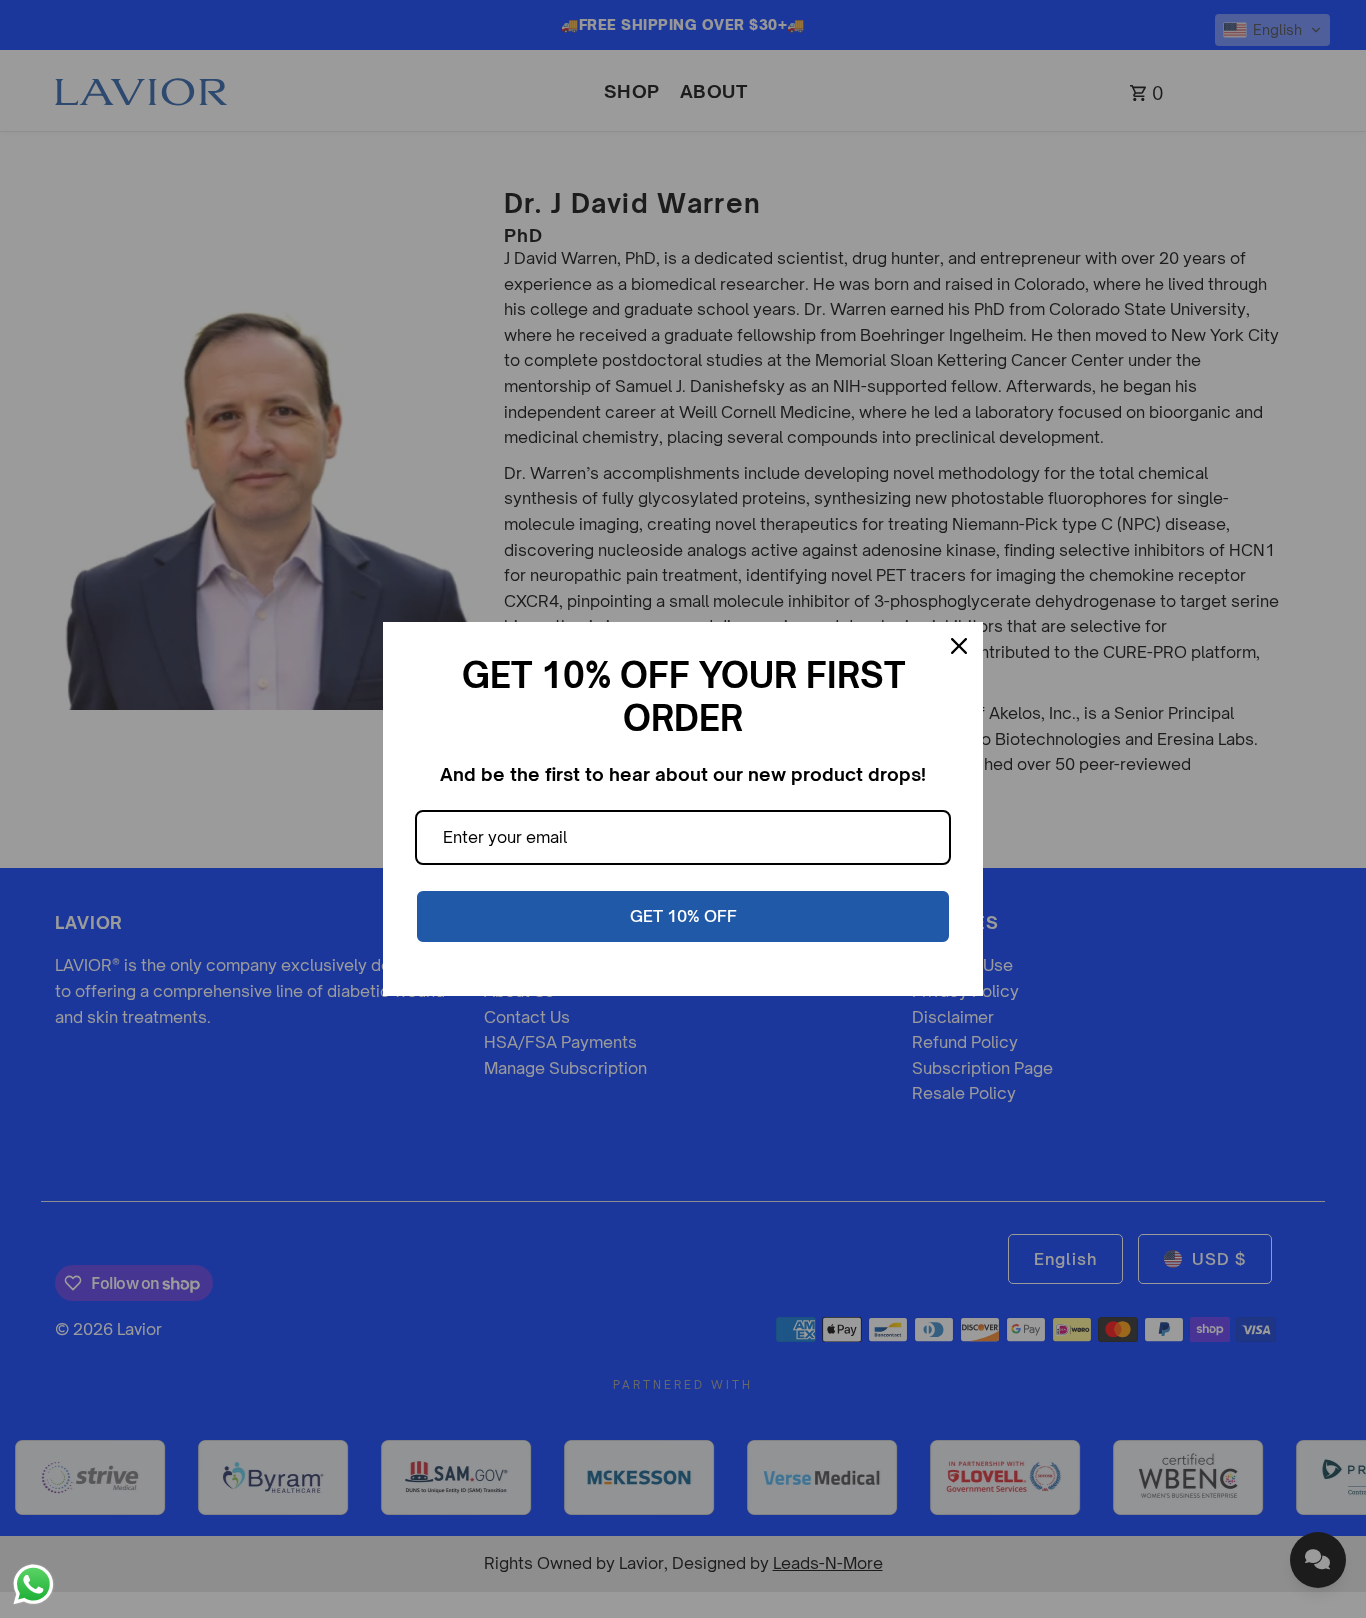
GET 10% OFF (683, 916)
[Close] (959, 646)
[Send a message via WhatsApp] (33, 1584)
